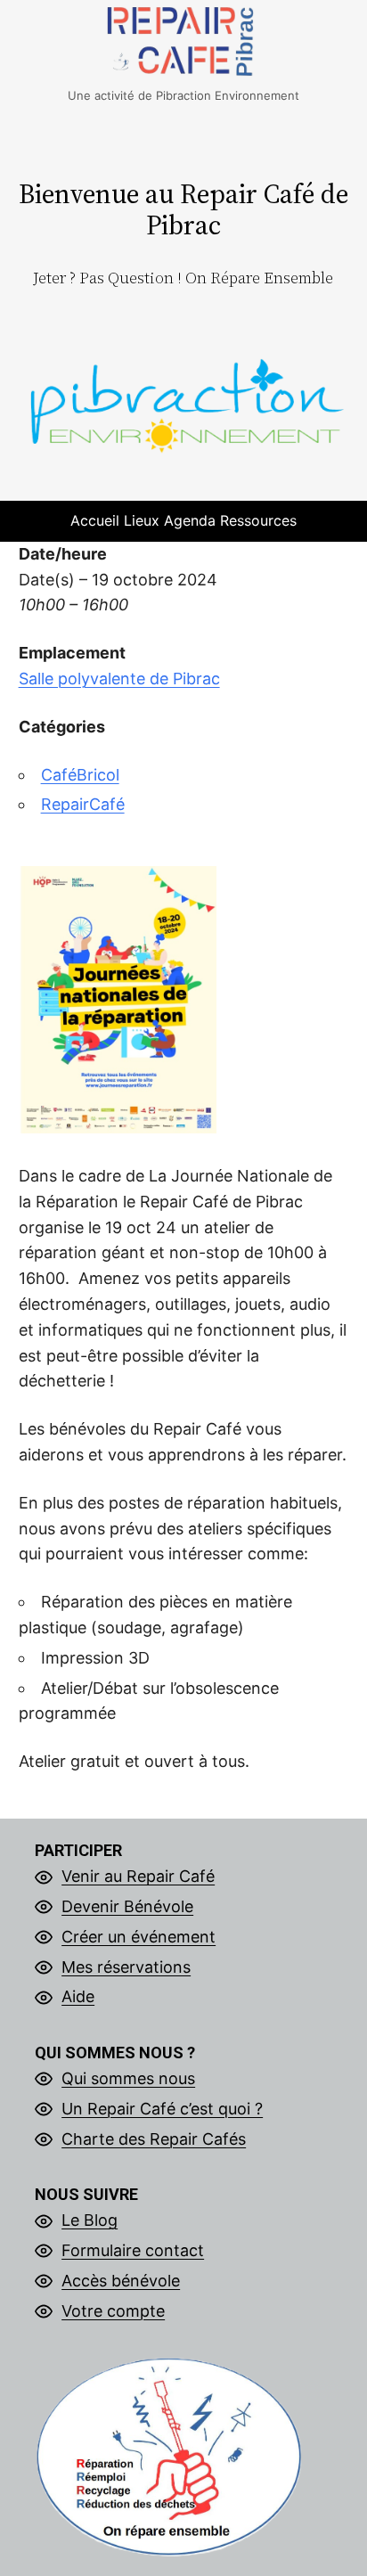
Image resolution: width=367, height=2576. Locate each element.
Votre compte (113, 2311)
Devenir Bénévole (127, 1906)
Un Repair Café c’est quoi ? (162, 2109)
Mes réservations (126, 1967)
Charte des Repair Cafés (154, 2139)
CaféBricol (80, 775)
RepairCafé (83, 804)
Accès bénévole (121, 2281)
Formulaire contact (133, 2250)
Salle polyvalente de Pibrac (119, 679)
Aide (78, 1996)
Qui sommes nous (128, 2078)
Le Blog (90, 2220)
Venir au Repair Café (138, 1876)
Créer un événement (139, 1937)
